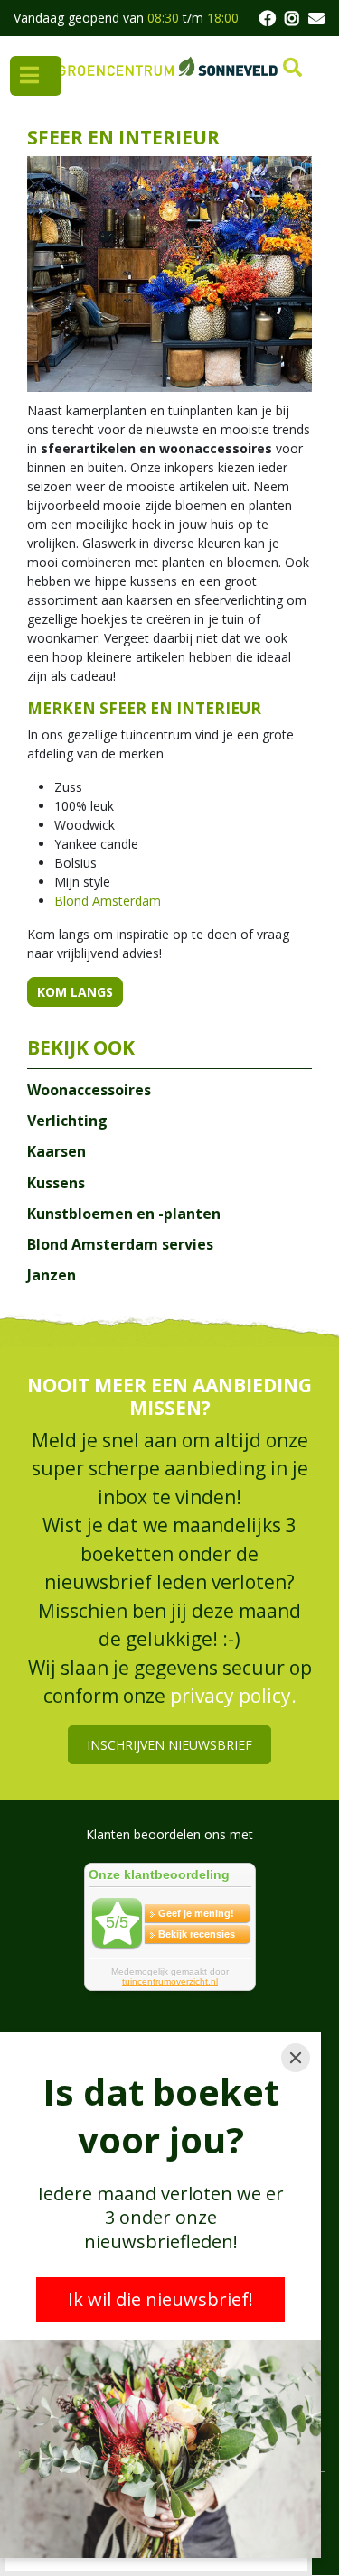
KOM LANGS (75, 992)
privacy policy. (233, 1697)
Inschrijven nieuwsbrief (169, 1745)
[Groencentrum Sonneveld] (169, 67)
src (292, 68)
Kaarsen (56, 1151)
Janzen (52, 1275)
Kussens (56, 1183)
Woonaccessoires (89, 1090)
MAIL (316, 18)
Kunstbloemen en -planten (124, 1214)
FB (267, 18)
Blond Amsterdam (108, 901)
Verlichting (67, 1121)
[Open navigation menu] (36, 76)
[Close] (296, 2058)
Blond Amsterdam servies (120, 1244)
